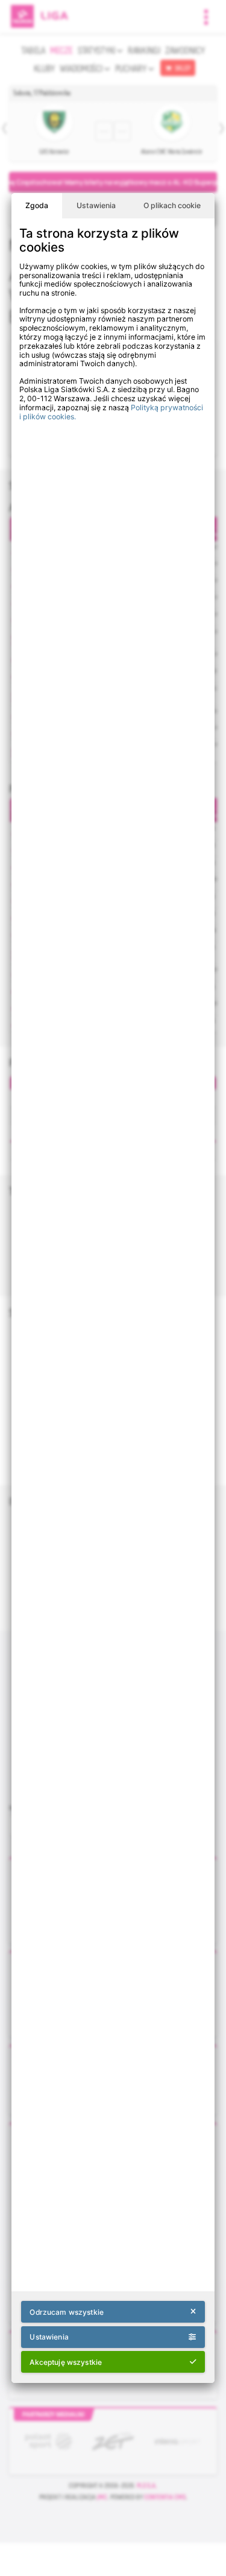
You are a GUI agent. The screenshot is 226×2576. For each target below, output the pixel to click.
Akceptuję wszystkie (66, 2362)
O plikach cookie (172, 205)
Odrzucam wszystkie (66, 2312)
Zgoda (37, 205)
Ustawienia (96, 205)
